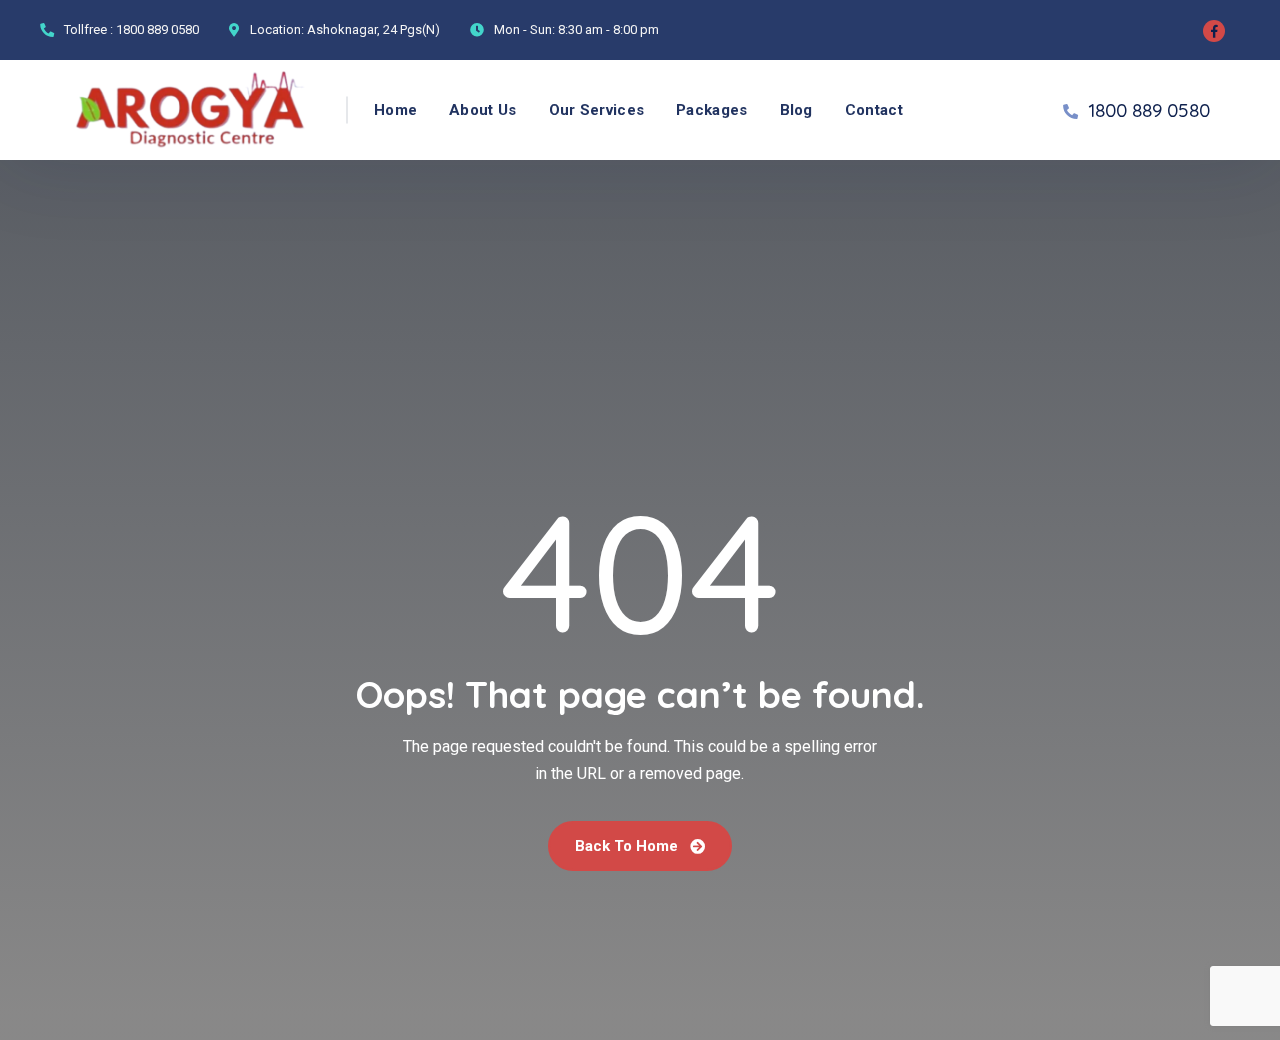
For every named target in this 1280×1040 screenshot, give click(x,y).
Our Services (597, 110)
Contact (874, 110)
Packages (711, 110)
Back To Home (628, 846)
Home (395, 110)
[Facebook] (1214, 31)
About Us (482, 110)
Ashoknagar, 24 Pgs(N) (373, 29)
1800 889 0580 (157, 29)
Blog (796, 110)
